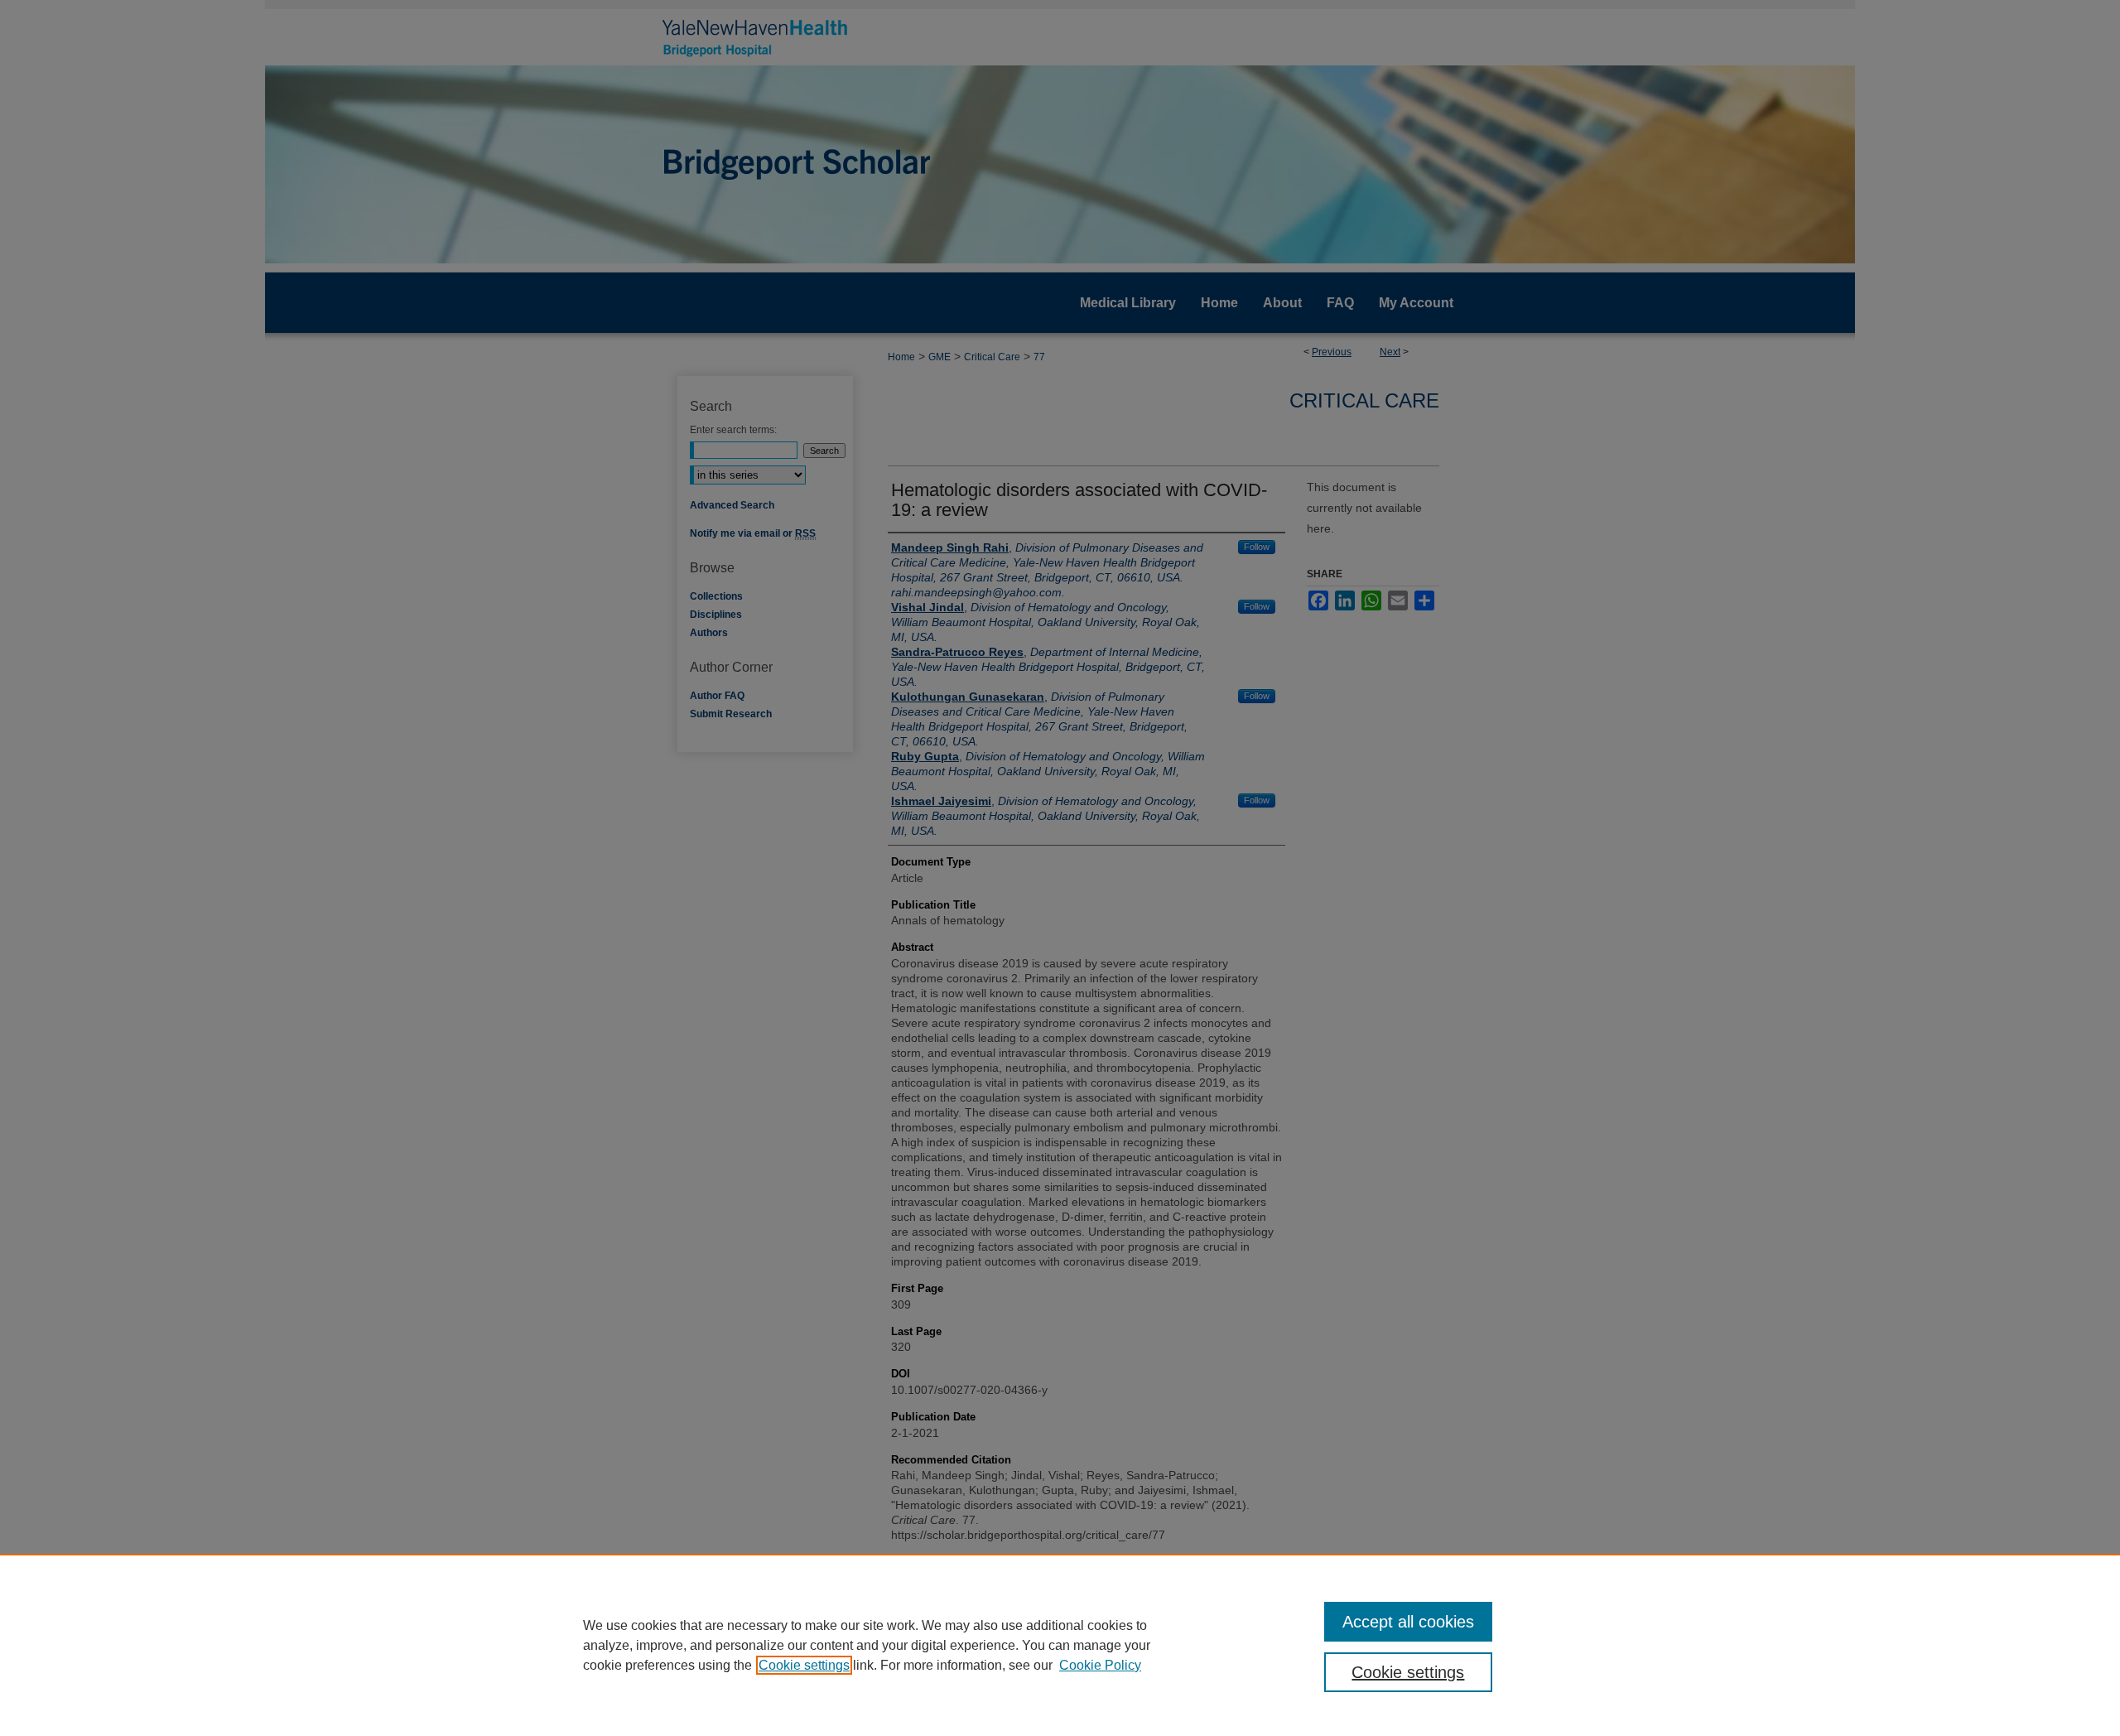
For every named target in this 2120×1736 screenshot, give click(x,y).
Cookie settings (804, 1665)
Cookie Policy (1100, 1665)
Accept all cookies (1408, 1622)
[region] (1060, 1645)
